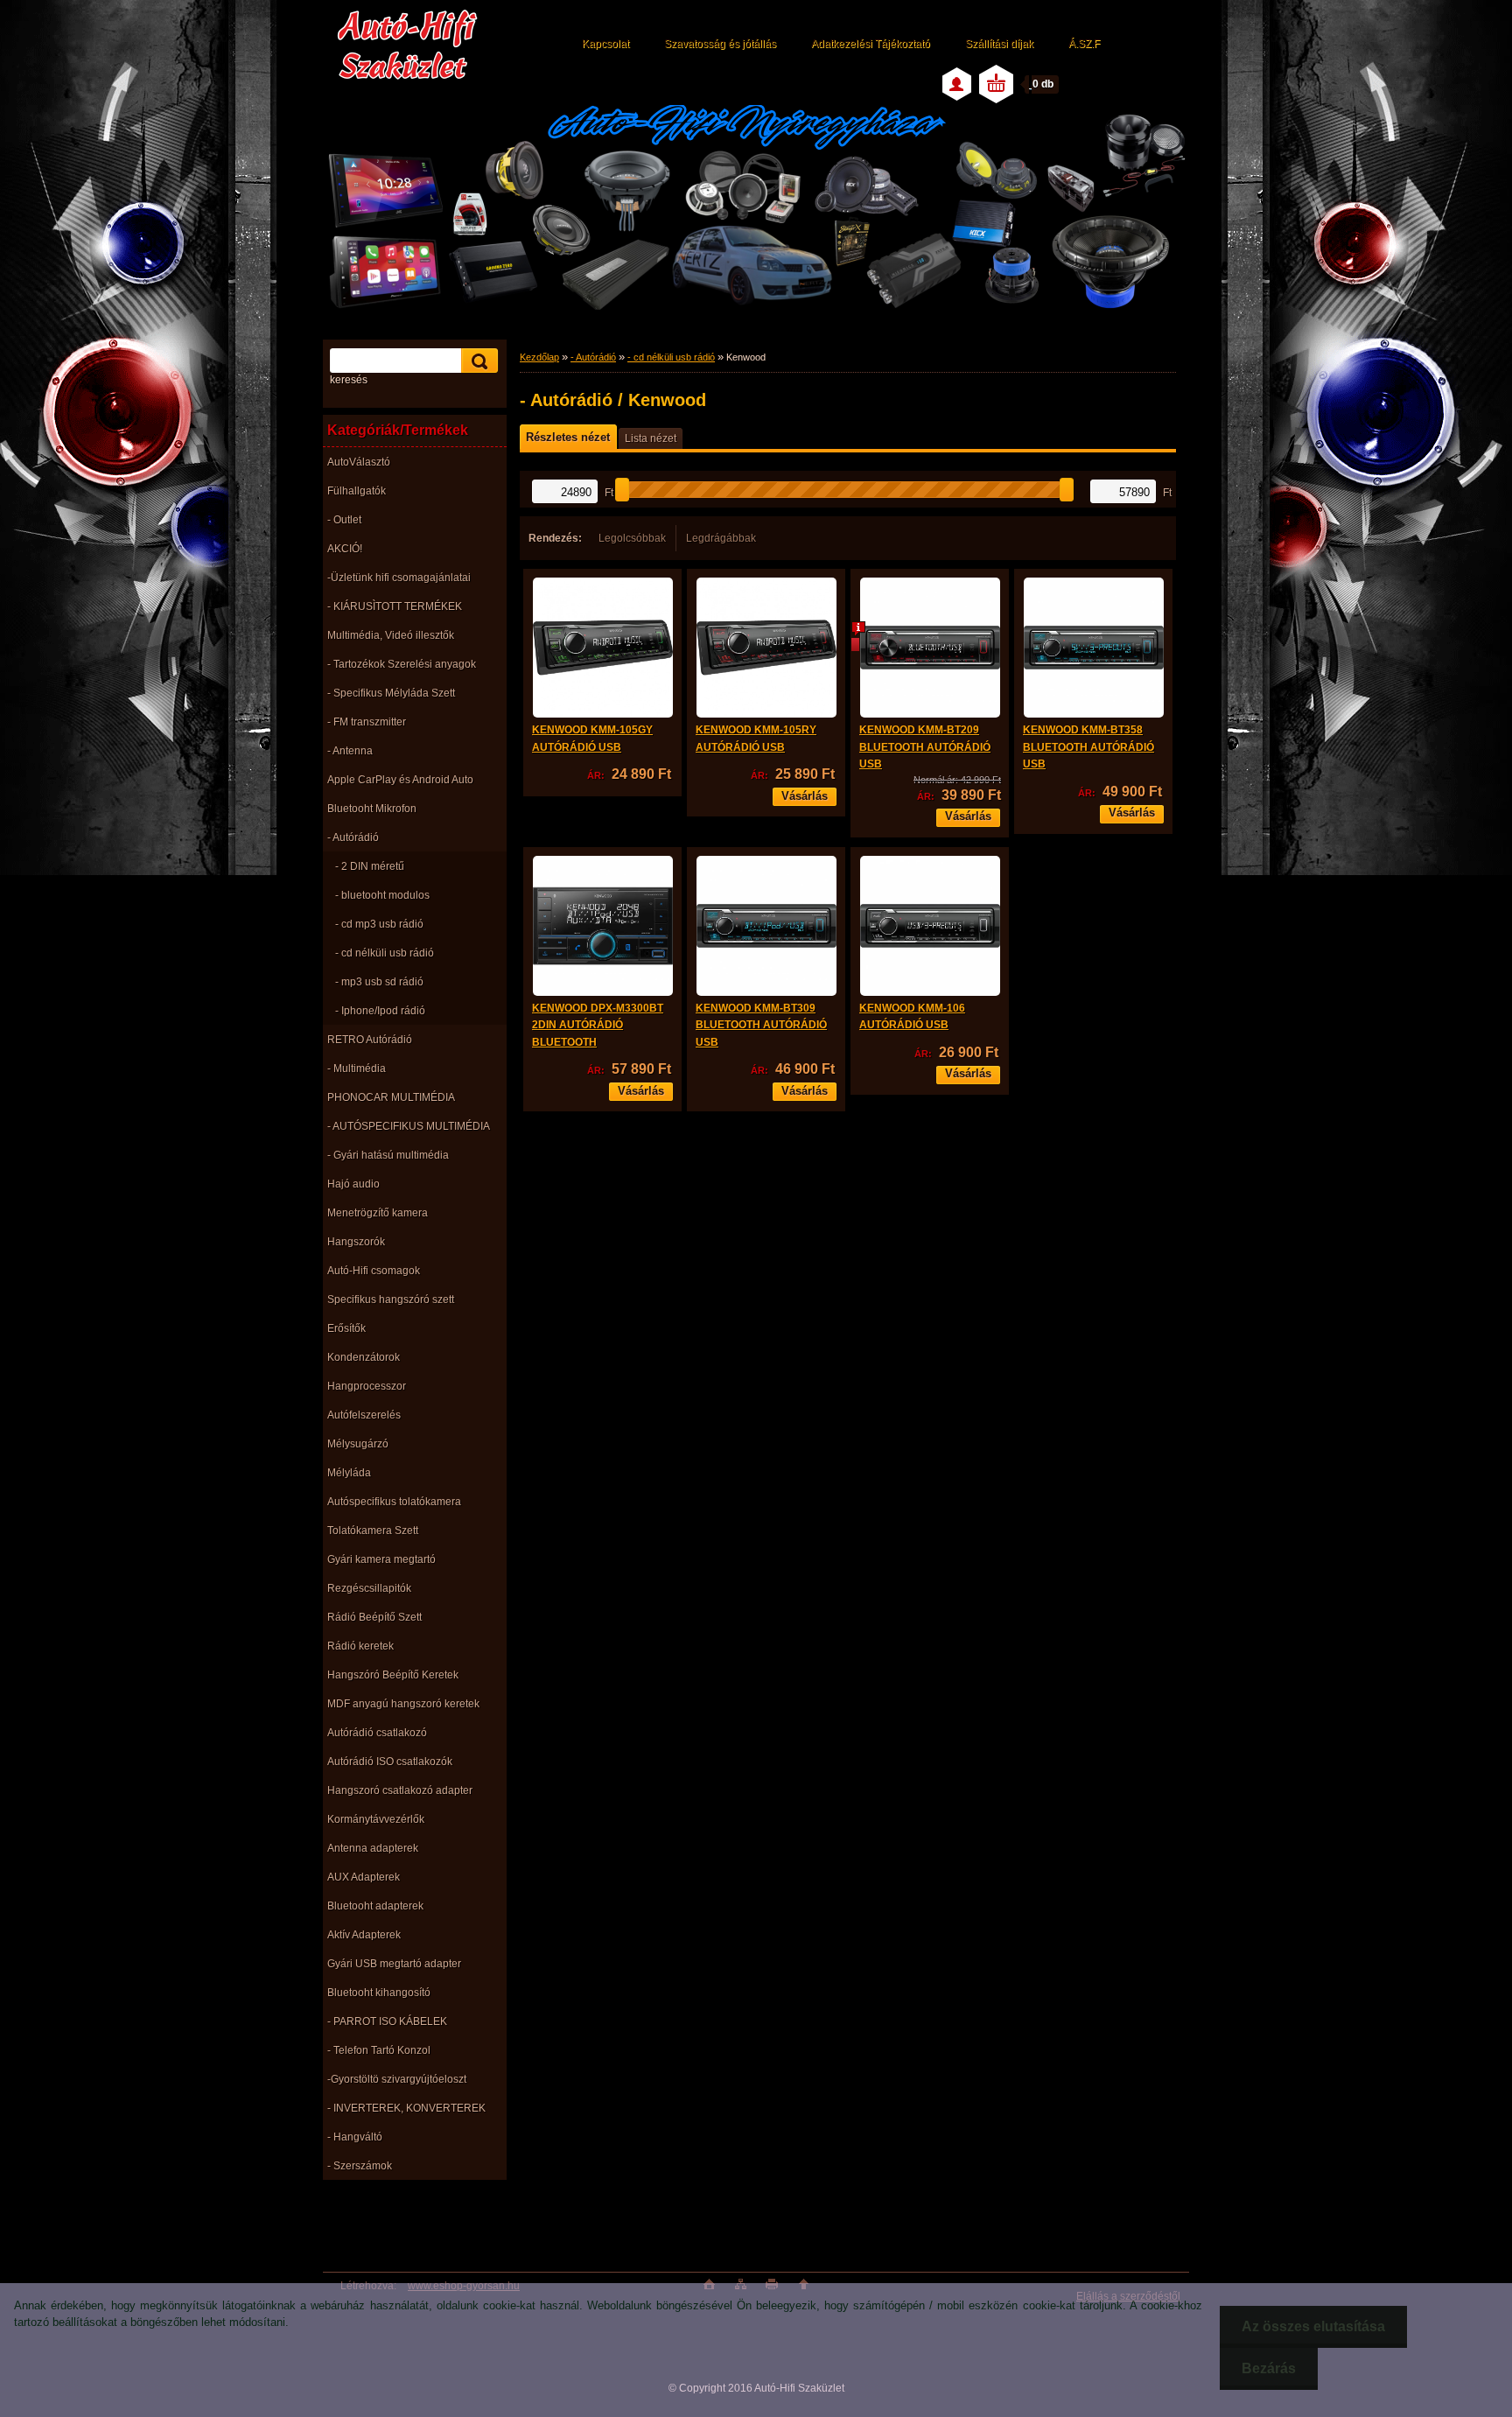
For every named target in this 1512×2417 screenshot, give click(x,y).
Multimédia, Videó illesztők (391, 635)
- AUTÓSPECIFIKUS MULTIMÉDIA (409, 1126)
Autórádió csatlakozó (377, 1733)
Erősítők (346, 1328)
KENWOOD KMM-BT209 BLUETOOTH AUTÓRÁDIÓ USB (925, 747)
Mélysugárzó (358, 1444)
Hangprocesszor (367, 1386)
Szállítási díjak (999, 44)
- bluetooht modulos (382, 895)
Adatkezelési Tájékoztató (871, 44)
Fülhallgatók (357, 491)
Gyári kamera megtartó (381, 1559)
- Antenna (350, 751)
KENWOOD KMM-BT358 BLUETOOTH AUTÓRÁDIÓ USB (1088, 747)
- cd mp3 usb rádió (379, 924)
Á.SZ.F (1084, 44)
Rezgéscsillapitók (369, 1588)
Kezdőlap (539, 357)
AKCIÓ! (345, 549)
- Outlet (344, 520)
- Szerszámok (360, 2166)
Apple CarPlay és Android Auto (400, 780)
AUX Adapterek (364, 1877)
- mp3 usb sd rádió (379, 982)
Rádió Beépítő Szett (374, 1617)
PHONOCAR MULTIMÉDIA (391, 1097)
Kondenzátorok (364, 1357)
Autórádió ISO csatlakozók (390, 1762)
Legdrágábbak (721, 538)
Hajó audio (353, 1184)
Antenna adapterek (373, 1848)
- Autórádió (353, 837)
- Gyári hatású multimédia (388, 1155)
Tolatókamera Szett (373, 1531)
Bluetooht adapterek (375, 1906)
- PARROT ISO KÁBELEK (387, 2021)
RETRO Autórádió (370, 1040)
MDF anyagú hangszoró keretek (403, 1704)
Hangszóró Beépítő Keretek (393, 1675)
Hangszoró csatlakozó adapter (400, 1790)
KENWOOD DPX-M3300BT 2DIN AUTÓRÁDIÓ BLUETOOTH (598, 1025)
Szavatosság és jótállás (720, 44)
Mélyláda (349, 1473)
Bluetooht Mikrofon (372, 809)
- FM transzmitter (367, 722)
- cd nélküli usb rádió (385, 953)
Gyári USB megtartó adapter (394, 1964)
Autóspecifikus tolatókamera (394, 1502)
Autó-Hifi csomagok (374, 1271)
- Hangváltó (355, 2137)
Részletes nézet (568, 437)
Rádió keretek (360, 1646)
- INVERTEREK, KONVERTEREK (406, 2108)
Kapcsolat (605, 44)
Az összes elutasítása (1313, 2326)
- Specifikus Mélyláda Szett (391, 693)
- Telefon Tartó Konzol (379, 2050)
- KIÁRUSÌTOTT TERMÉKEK (395, 606)
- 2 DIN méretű (370, 866)
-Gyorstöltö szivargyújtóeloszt (397, 2079)
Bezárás (1269, 2368)
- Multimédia (357, 1068)
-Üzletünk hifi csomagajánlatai (399, 578)
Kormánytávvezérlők (376, 1819)
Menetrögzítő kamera (378, 1213)
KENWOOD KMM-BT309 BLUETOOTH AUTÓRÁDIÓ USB (761, 1025)
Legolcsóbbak (632, 538)
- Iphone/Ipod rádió (380, 1011)
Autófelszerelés (364, 1415)
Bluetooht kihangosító (379, 1993)
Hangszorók (356, 1242)
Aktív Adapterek (364, 1935)
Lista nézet (651, 438)
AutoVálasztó (359, 462)
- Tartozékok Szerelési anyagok (402, 664)
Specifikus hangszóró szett (391, 1300)
